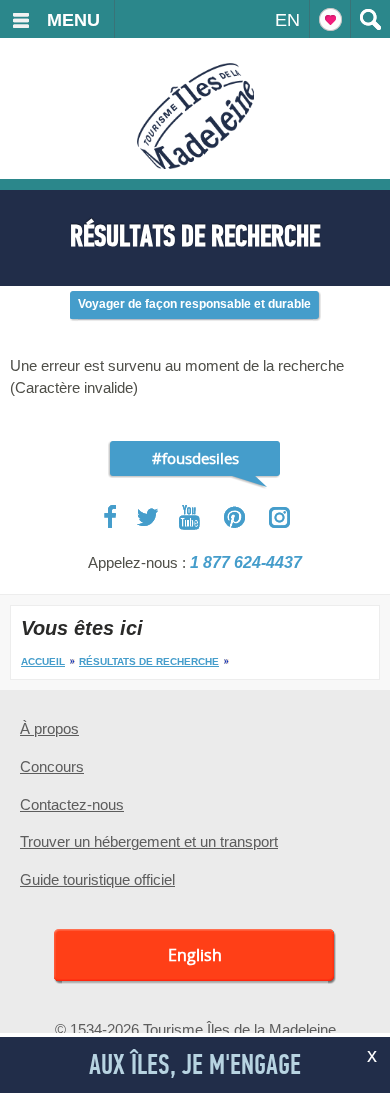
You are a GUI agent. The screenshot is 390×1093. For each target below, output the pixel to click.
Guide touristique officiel (97, 879)
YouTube (191, 517)
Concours (52, 766)
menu (73, 20)
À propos (49, 728)
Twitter (148, 517)
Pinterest (235, 517)
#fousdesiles (195, 458)
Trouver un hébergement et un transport (149, 841)
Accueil (43, 661)
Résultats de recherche (149, 661)
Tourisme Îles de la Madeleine (195, 116)
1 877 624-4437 (246, 562)
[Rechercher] (370, 19)
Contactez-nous (72, 804)
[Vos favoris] (330, 19)
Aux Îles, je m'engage (195, 1065)
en (287, 20)
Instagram (279, 517)
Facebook (111, 517)
